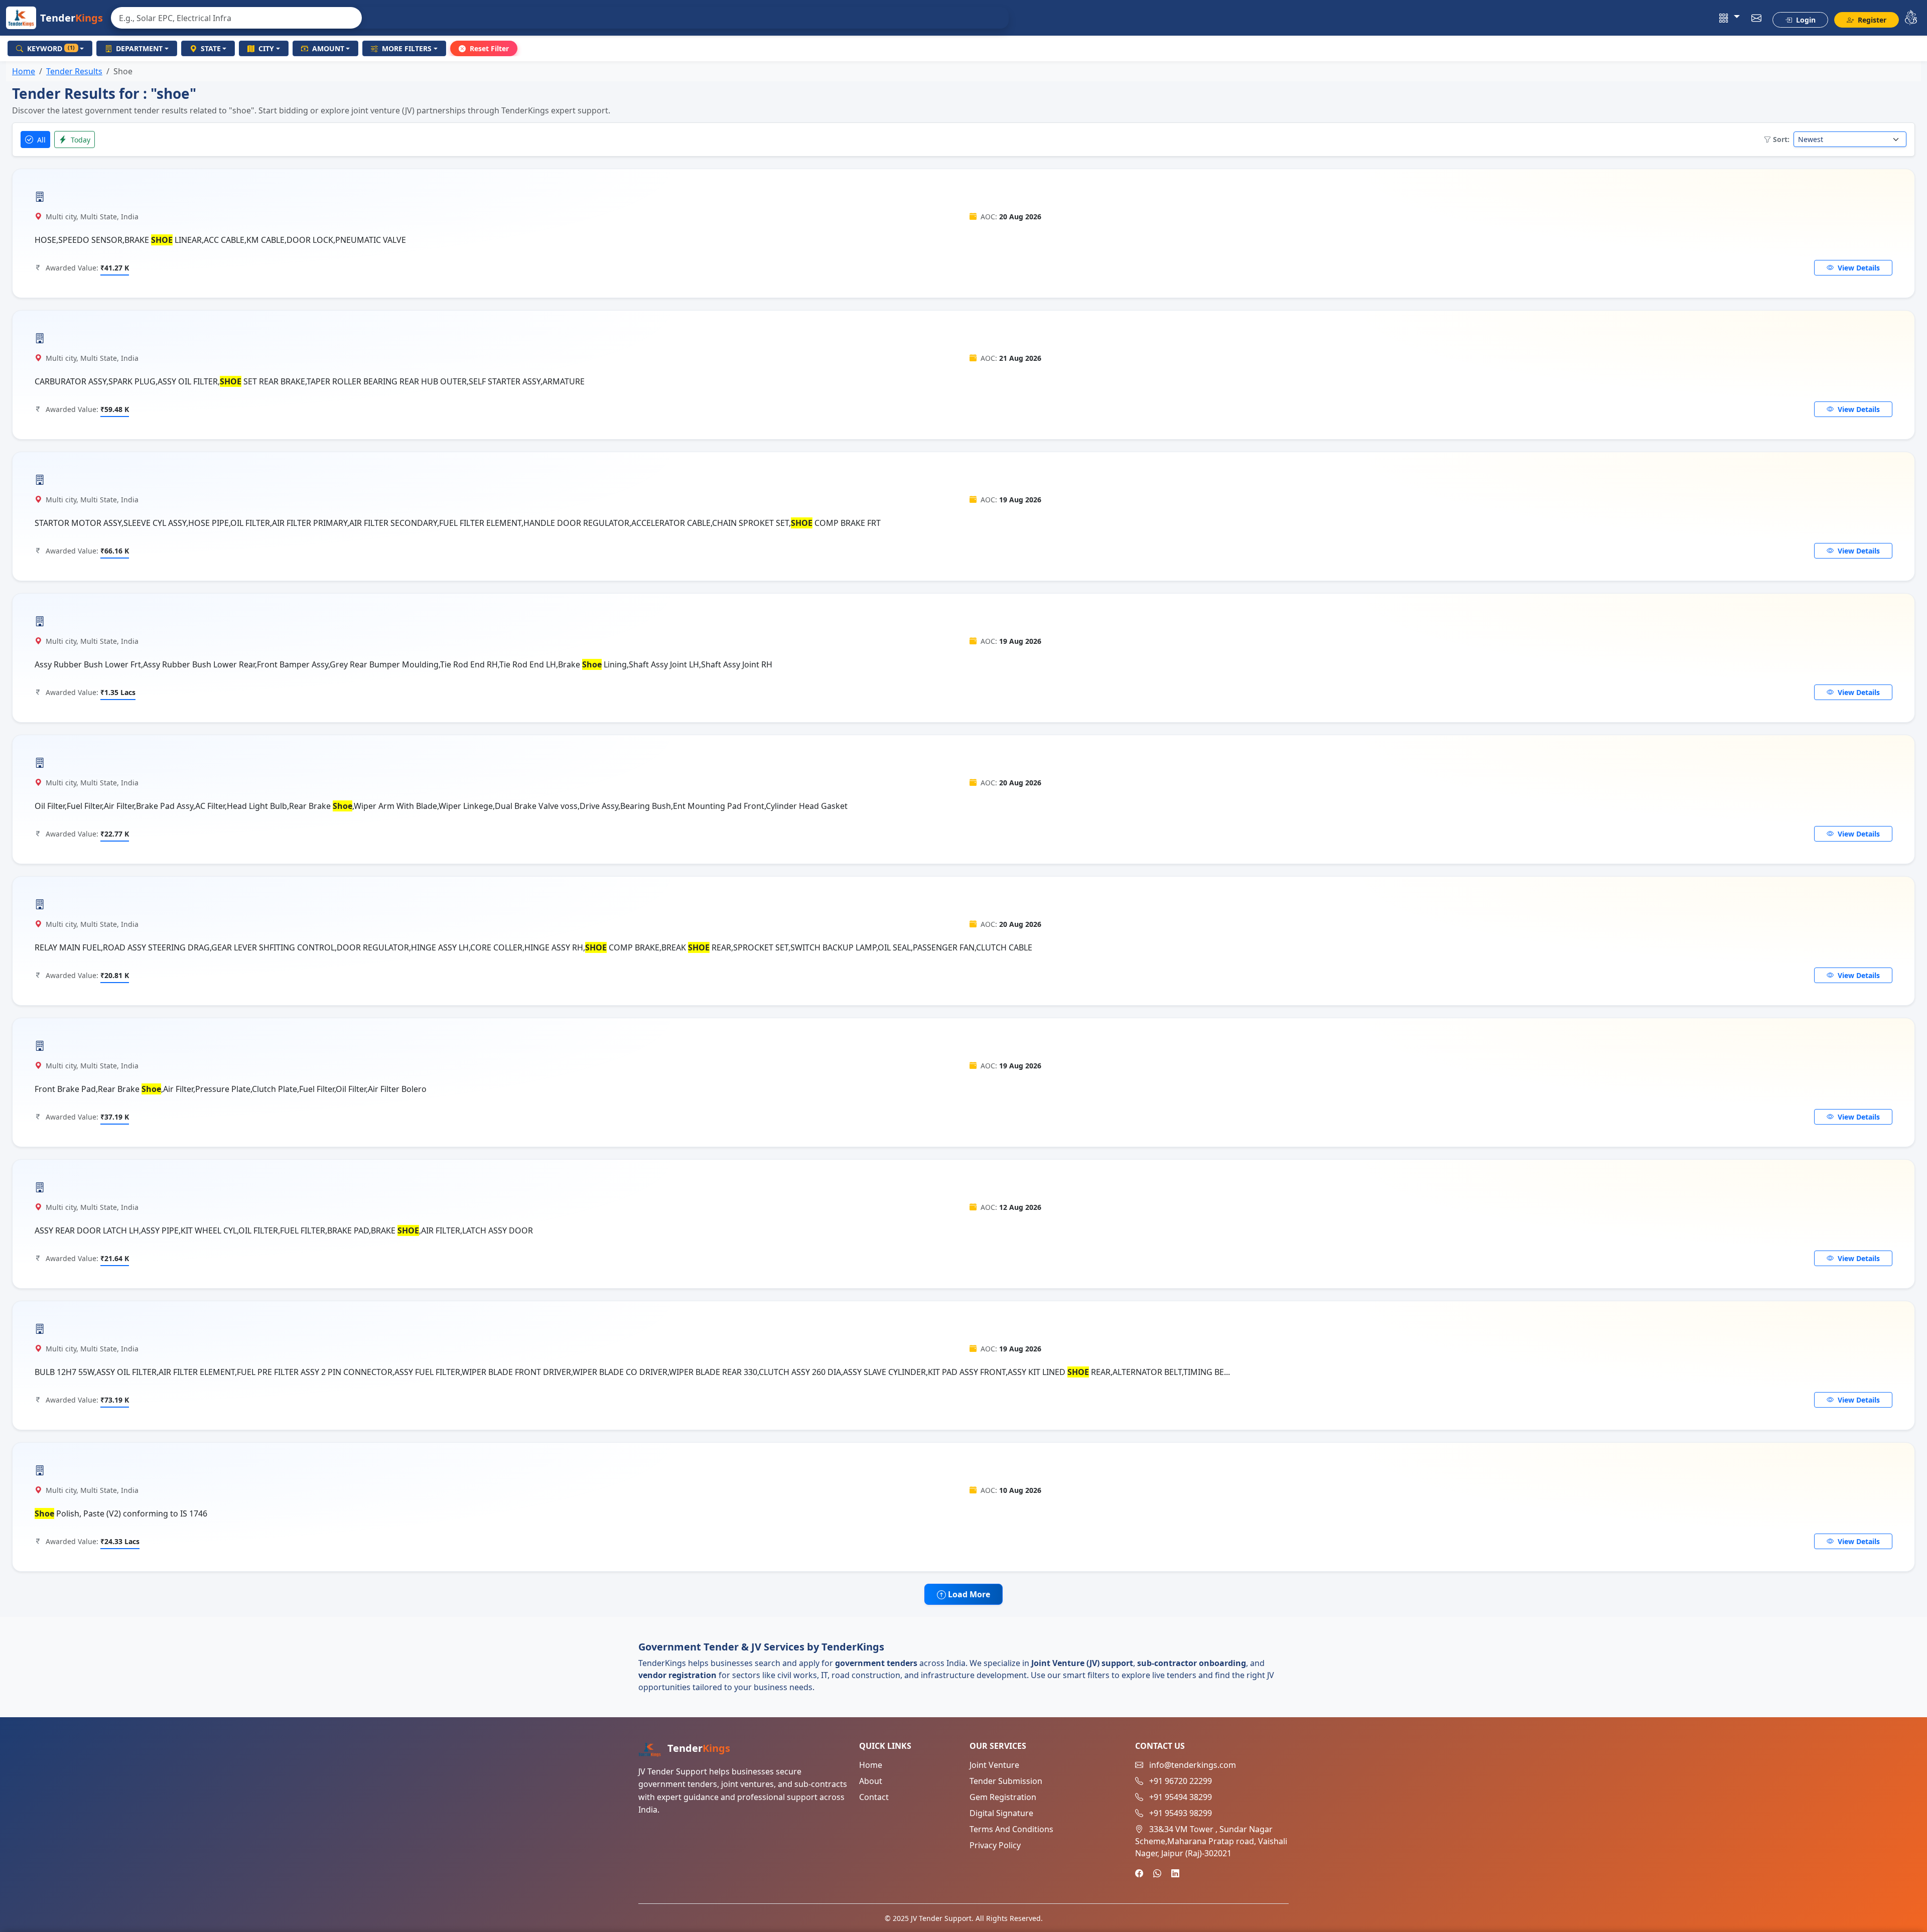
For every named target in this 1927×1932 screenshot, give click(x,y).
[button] (1730, 18)
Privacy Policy (995, 1845)
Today (80, 140)
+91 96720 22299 (1181, 1781)
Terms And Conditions (1011, 1829)
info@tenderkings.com (1193, 1765)
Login (1805, 20)
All (40, 140)
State (211, 48)
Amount (328, 48)
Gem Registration (1003, 1797)
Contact (874, 1797)
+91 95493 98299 (1181, 1813)
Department (139, 48)
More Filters (407, 48)
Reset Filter (489, 48)
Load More (968, 1594)
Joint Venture (994, 1765)
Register (1871, 20)
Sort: (1781, 139)
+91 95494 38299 (1181, 1797)
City (266, 48)
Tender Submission (1006, 1781)
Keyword (51, 48)
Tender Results (74, 71)
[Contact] (1757, 18)
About (871, 1781)
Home (24, 71)
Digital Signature (1001, 1813)
